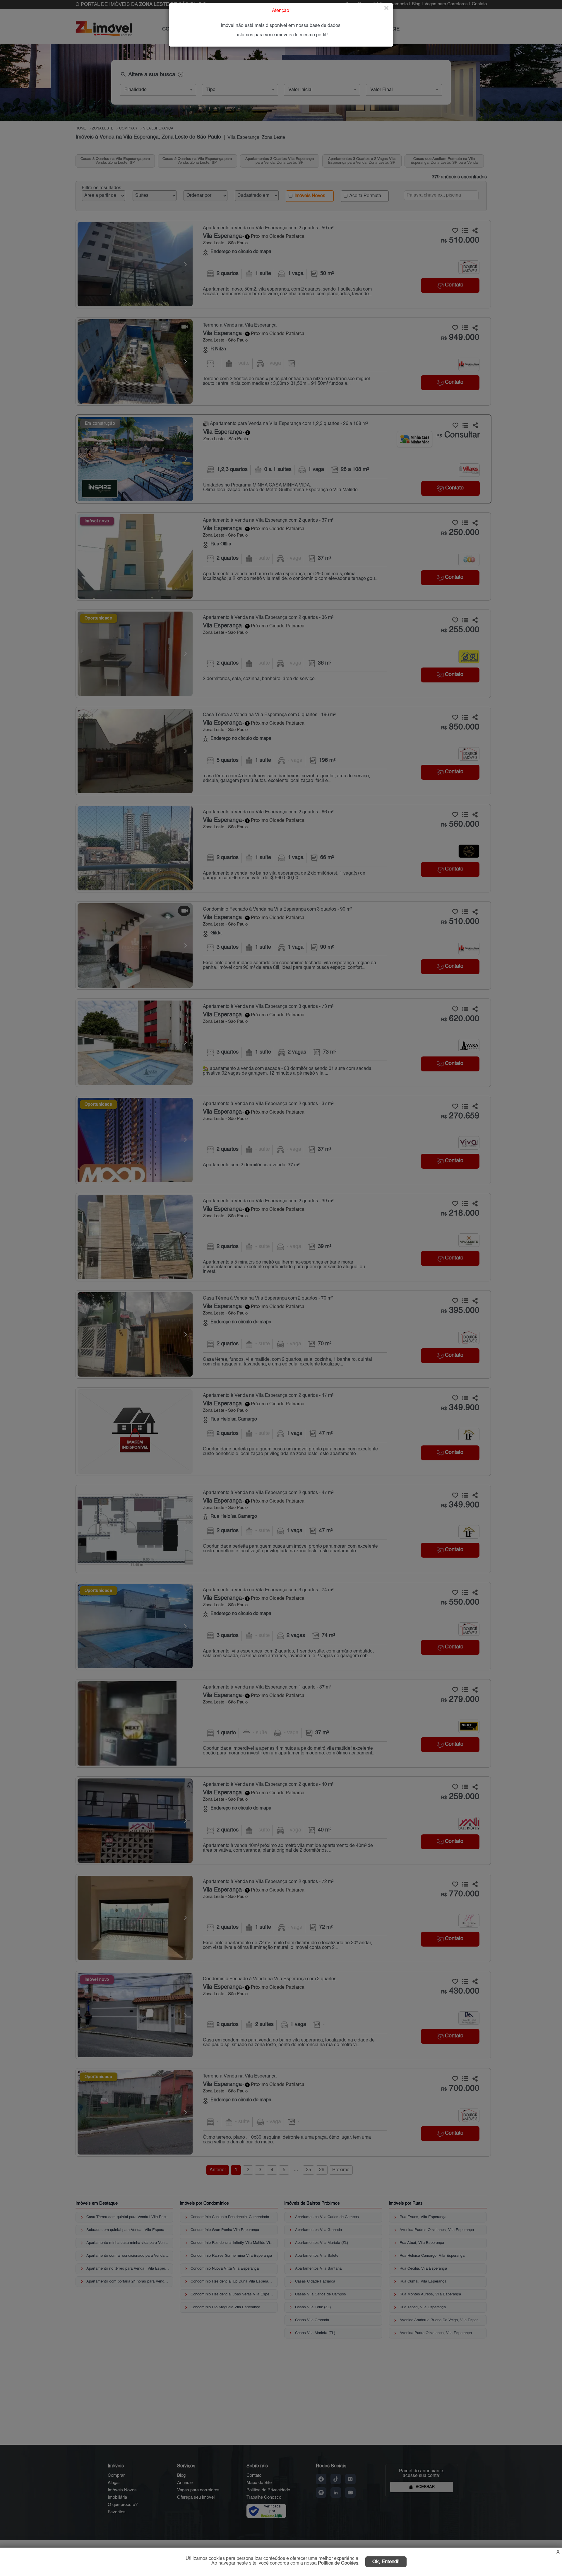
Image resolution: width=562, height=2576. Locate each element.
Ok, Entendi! (386, 2562)
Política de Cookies (338, 2563)
